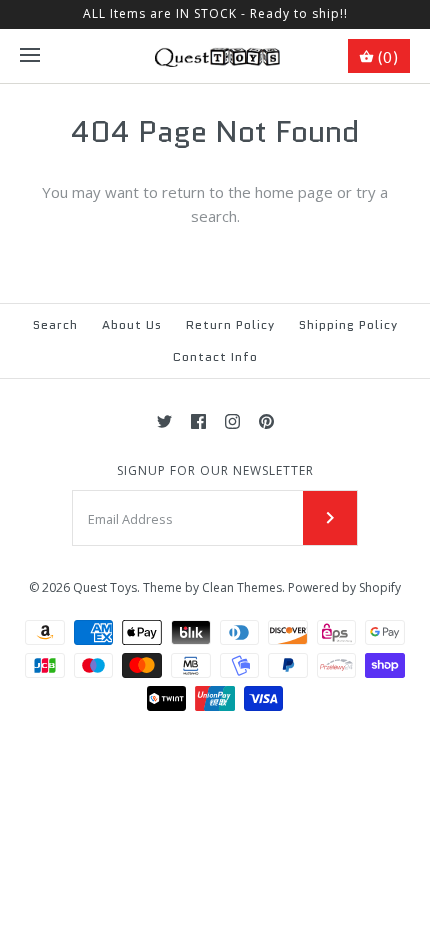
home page (294, 192)
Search (55, 324)
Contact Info (215, 356)
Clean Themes (242, 587)
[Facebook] (198, 421)
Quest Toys (105, 587)
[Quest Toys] (215, 56)
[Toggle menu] (30, 56)
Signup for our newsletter (215, 471)
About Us (132, 324)
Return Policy (230, 324)
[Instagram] (232, 421)
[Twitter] (164, 421)
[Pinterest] (266, 421)
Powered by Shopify (344, 587)
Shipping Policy (348, 324)
